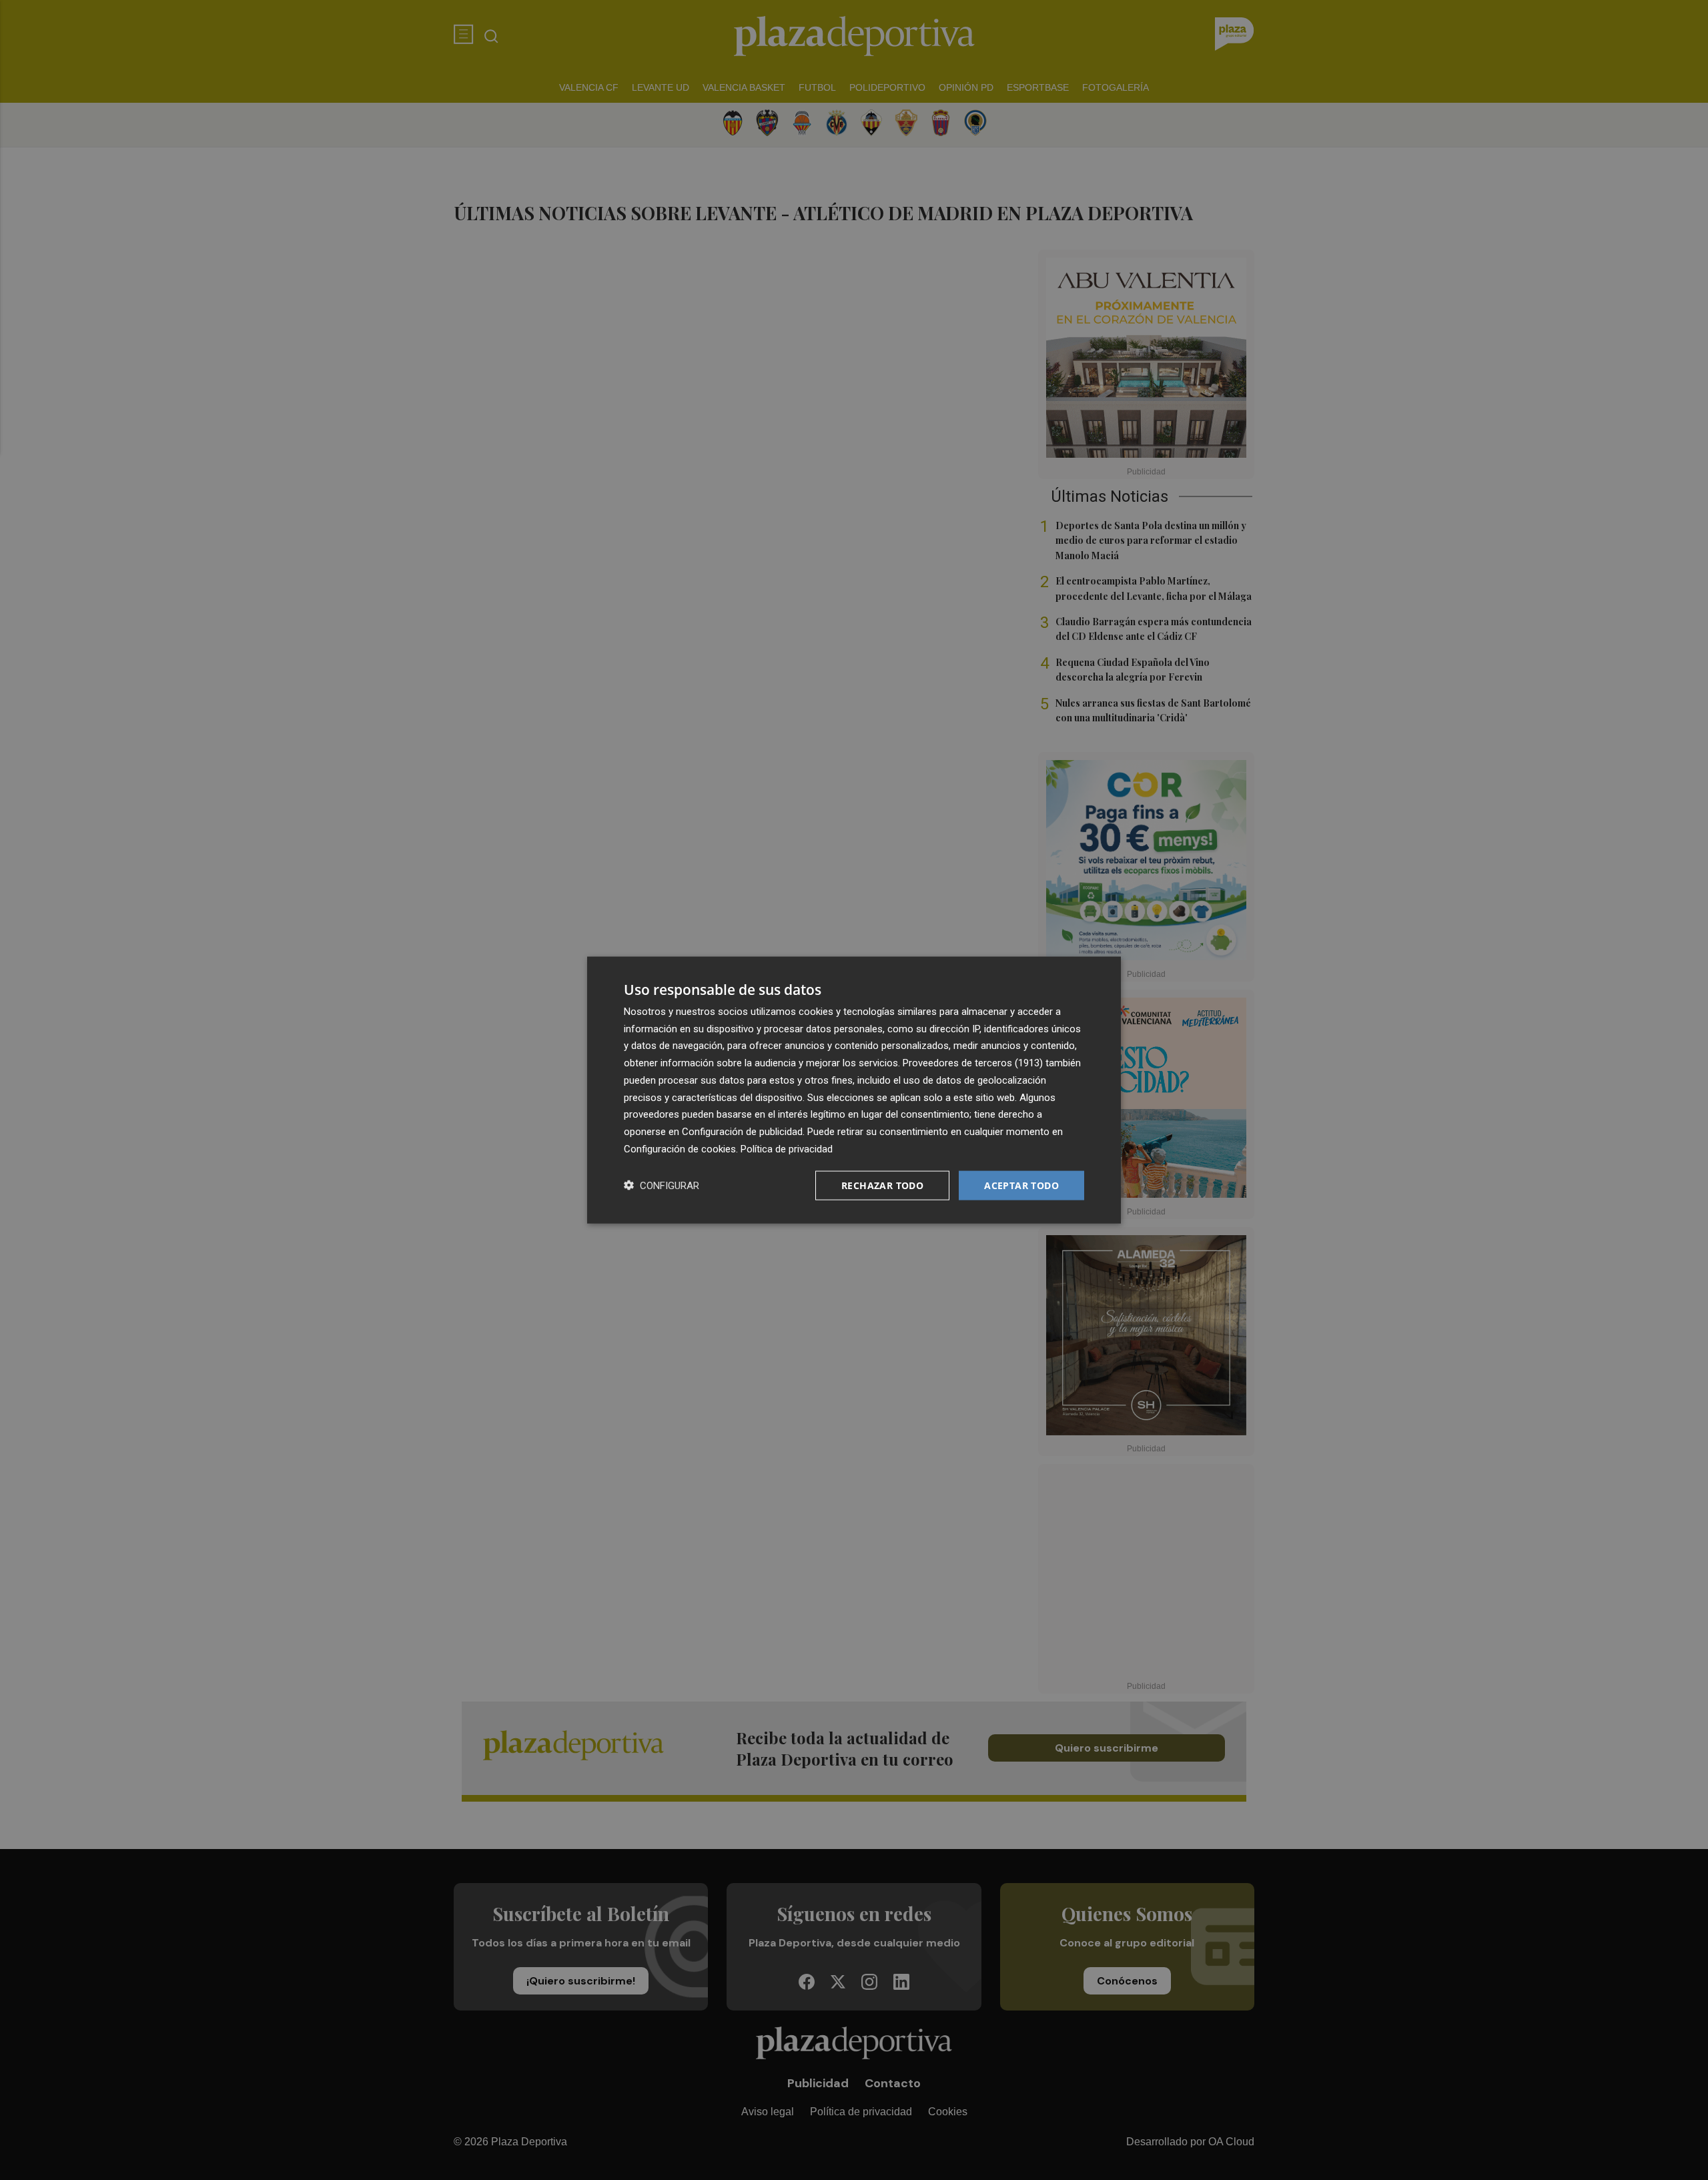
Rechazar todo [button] (882, 1185)
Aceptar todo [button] (1021, 1185)
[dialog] (854, 1090)
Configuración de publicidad (742, 1132)
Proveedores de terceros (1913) (973, 1063)
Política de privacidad (787, 1148)
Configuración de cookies (680, 1148)
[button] (662, 1185)
